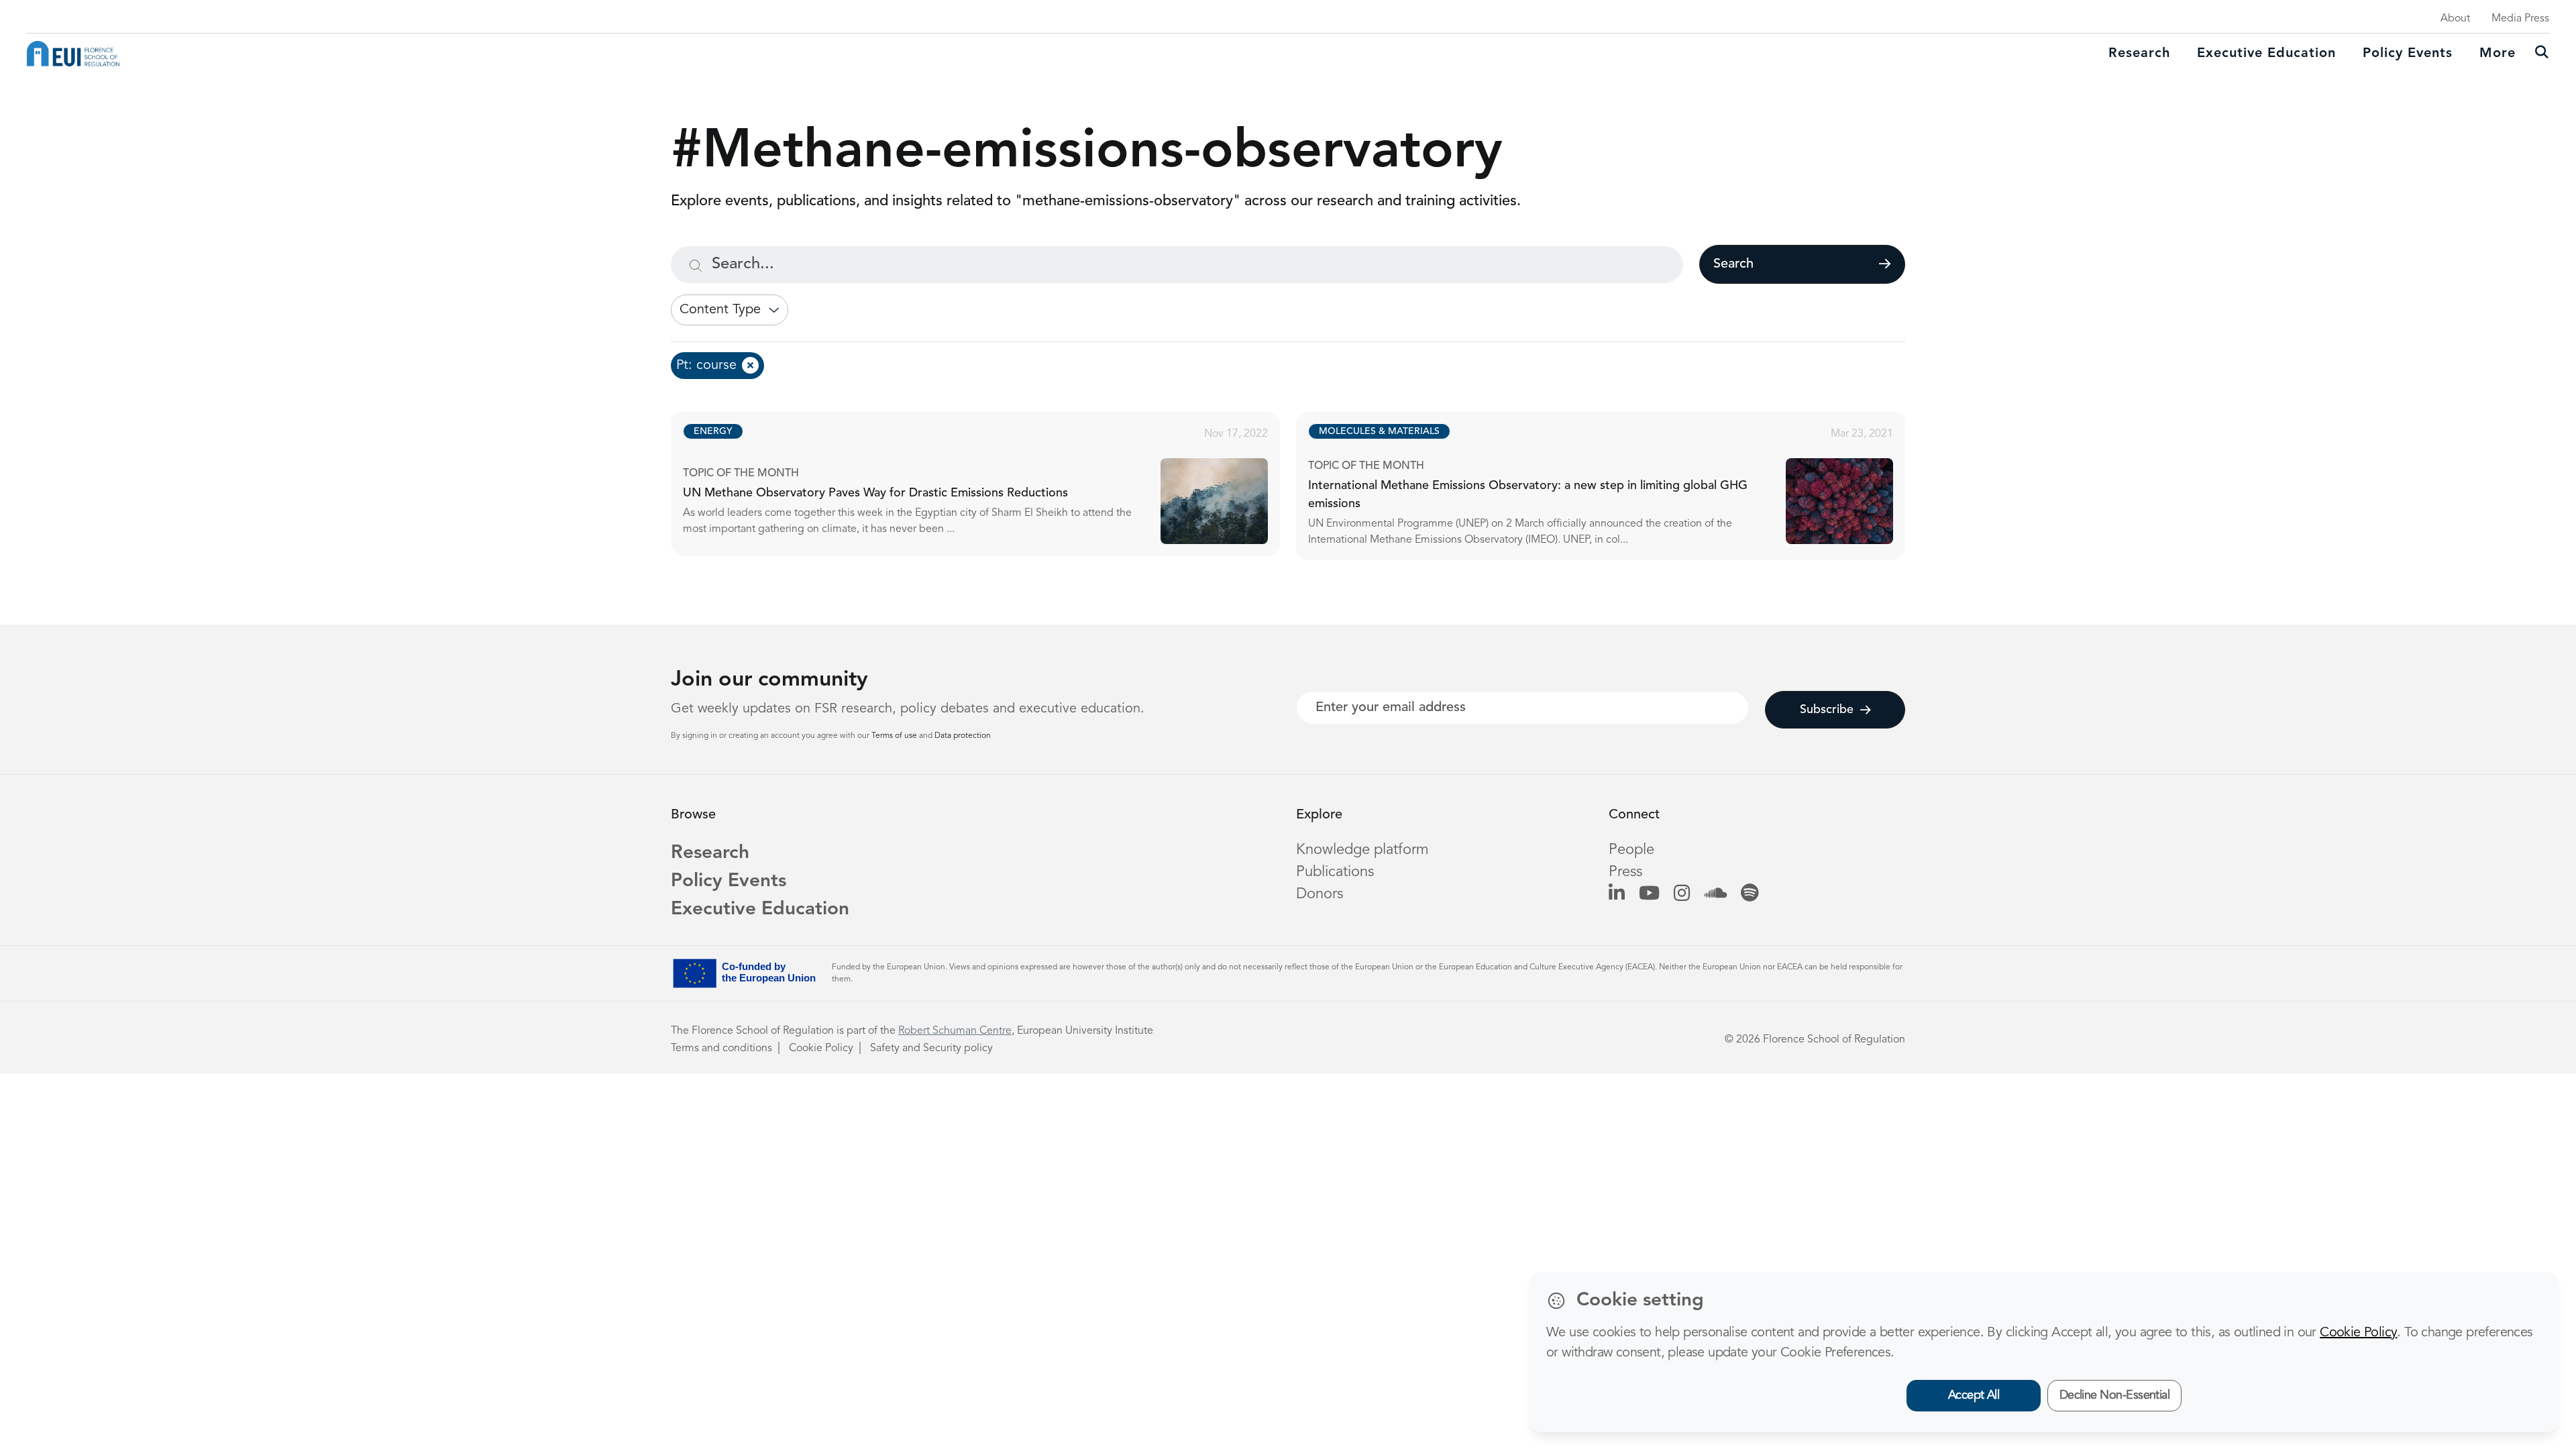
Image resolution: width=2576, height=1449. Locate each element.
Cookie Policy (821, 1049)
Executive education (2266, 54)
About (2455, 19)
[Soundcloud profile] (1715, 894)
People (1631, 850)
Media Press (2520, 19)
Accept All (1974, 1395)
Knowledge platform (1362, 850)
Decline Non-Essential (2115, 1395)
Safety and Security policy (931, 1049)
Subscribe (1827, 710)
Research (2139, 54)
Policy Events (2408, 54)
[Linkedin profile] (1617, 894)
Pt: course (706, 366)
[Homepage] (73, 54)
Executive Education (760, 910)
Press (1625, 872)
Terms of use (895, 736)
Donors (1320, 894)
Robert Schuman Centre (955, 1031)
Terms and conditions (721, 1049)
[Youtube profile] (1649, 894)
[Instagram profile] (1682, 894)
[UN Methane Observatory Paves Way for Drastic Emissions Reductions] (987, 484)
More (2498, 54)
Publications (1335, 872)
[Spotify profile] (1750, 894)
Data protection (963, 736)
